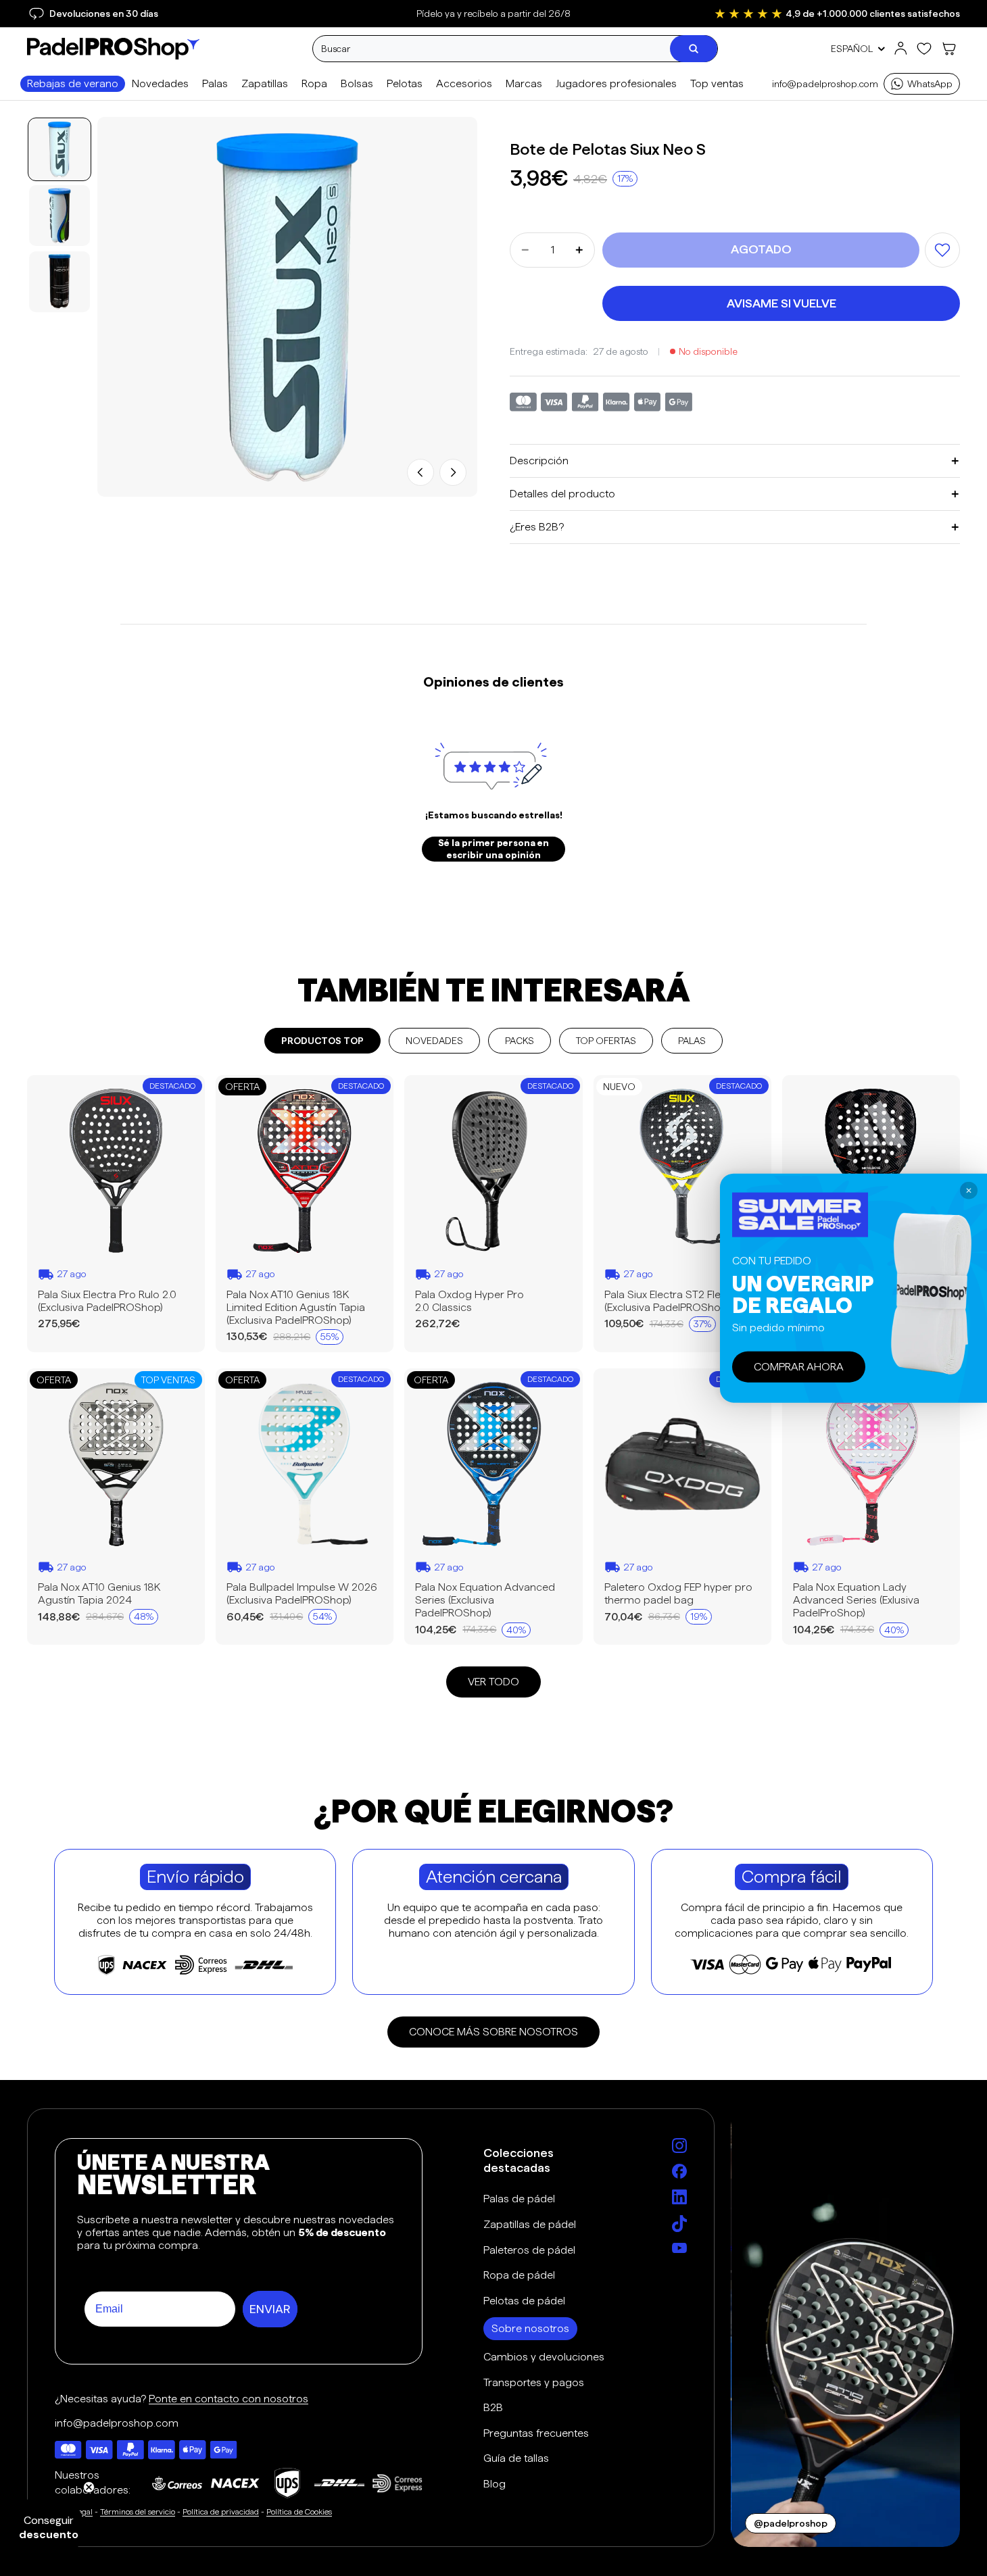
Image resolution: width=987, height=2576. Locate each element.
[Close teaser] (89, 2487)
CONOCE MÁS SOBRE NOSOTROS (493, 2032)
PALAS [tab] (692, 1041)
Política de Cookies (299, 2511)
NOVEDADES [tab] (434, 1041)
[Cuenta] (900, 49)
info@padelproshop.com (825, 84)
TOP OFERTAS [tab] (606, 1041)
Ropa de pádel (519, 2275)
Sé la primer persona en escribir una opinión (493, 849)
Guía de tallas (516, 2458)
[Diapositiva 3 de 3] (59, 282)
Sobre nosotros (530, 2328)
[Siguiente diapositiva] (453, 472)
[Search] (694, 49)
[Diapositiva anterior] (420, 472)
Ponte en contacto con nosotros (228, 2399)
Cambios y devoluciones (544, 2357)
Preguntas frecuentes (536, 2433)
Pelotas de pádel (524, 2301)
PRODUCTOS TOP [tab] (322, 1041)
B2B (493, 2407)
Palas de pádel (519, 2199)
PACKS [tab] (520, 1041)
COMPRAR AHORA (799, 1367)
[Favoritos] (924, 49)
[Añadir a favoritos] (942, 250)
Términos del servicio (138, 2511)
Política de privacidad (221, 2511)
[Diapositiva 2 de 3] (59, 216)
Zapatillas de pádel (530, 2224)
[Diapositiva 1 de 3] (59, 149)
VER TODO (493, 1682)
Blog (495, 2484)
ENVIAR (270, 2309)
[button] (49, 2527)
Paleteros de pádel (529, 2250)
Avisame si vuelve (781, 303)
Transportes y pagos (534, 2382)
